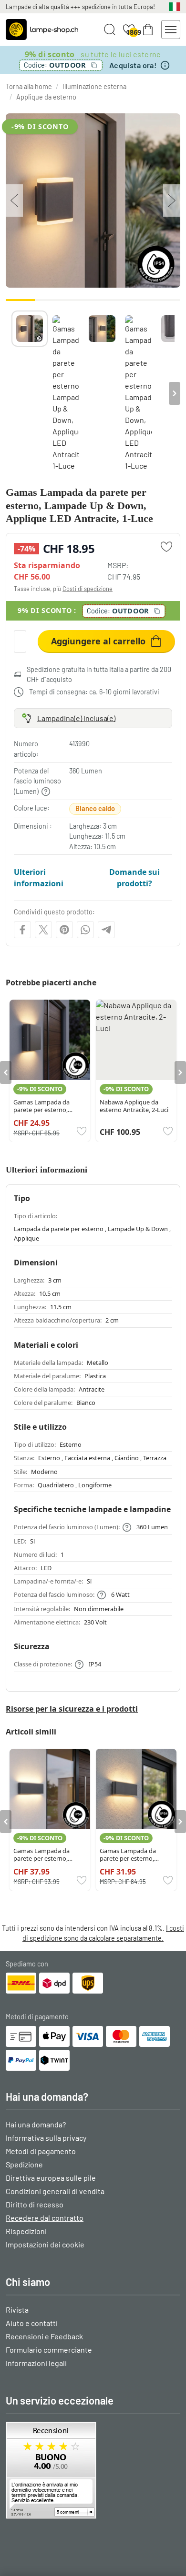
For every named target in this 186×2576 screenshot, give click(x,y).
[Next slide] (175, 393)
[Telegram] (106, 930)
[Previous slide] (11, 393)
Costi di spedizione (88, 589)
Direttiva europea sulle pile (51, 2178)
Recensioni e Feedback (44, 2336)
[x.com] (43, 930)
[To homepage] (42, 30)
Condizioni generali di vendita (55, 2191)
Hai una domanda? (36, 2124)
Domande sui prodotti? (134, 878)
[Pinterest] (64, 930)
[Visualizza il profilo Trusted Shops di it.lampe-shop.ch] (93, 2470)
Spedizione (24, 2164)
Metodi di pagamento (41, 2151)
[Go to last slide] (6, 1072)
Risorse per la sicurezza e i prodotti (72, 1709)
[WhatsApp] (85, 930)
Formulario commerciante (49, 2350)
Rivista (17, 2310)
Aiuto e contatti (32, 2323)
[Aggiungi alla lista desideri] (166, 547)
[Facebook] (22, 930)
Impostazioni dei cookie (45, 2244)
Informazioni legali (36, 2363)
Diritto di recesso (35, 2204)
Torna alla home (29, 86)
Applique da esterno (46, 97)
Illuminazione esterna (94, 86)
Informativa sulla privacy (46, 2138)
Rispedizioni (26, 2231)
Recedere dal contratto (45, 2218)
